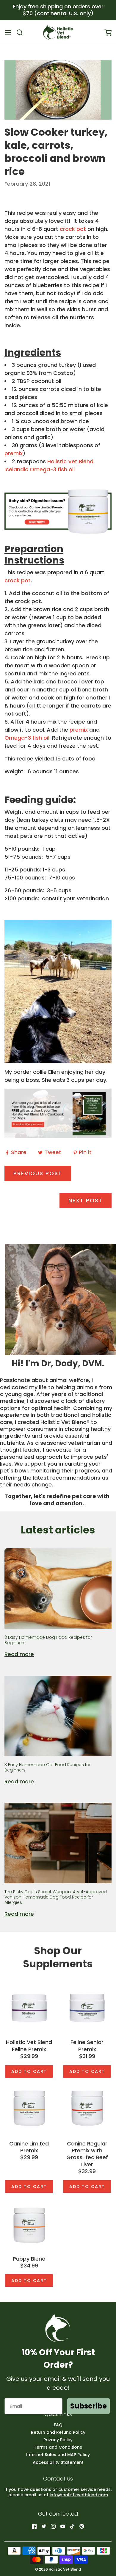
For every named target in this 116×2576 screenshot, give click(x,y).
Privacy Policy (58, 2440)
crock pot (73, 229)
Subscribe (88, 2406)
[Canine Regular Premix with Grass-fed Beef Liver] (87, 2108)
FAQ (58, 2425)
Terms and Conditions (58, 2447)
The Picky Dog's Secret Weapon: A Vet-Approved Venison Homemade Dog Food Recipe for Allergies (56, 1897)
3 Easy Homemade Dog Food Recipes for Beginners (48, 1640)
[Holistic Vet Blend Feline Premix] (29, 2007)
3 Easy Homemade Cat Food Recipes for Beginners (48, 1767)
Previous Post (38, 1173)
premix (14, 453)
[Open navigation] (8, 32)
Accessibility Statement (58, 2462)
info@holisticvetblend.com (79, 2495)
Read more (19, 1654)
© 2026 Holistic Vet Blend (58, 2569)
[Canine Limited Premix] (29, 2108)
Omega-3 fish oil (27, 738)
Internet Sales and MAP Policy (58, 2455)
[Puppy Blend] (29, 2223)
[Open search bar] (22, 32)
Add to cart (29, 2071)
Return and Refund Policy (58, 2432)
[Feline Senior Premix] (87, 2007)
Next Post (86, 1200)
